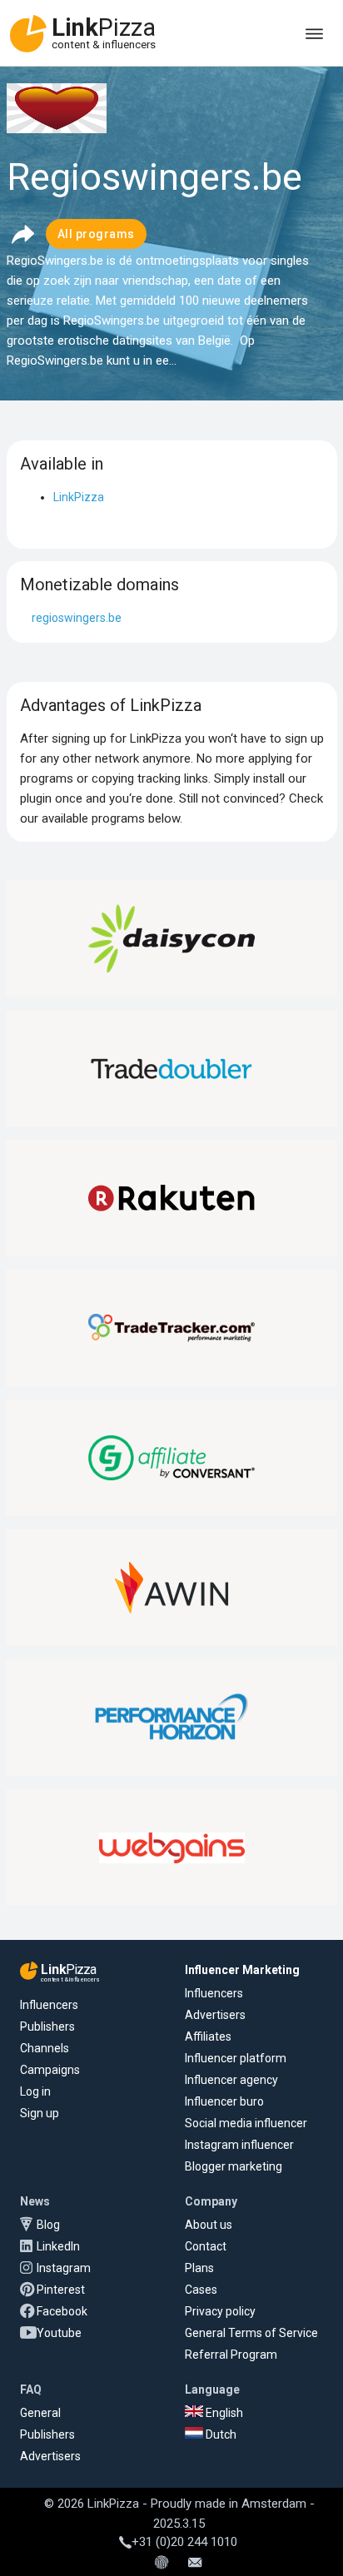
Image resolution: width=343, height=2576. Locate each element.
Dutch (220, 2434)
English (223, 2413)
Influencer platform (236, 2058)
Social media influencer (246, 2123)
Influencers (49, 2005)
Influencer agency (231, 2080)
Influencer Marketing (242, 1970)
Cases (201, 2290)
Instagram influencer (239, 2145)
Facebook (62, 2311)
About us (209, 2225)
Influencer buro (224, 2101)
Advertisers (215, 2015)
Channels (45, 2048)
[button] (22, 234)
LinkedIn (58, 2246)
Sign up (40, 2113)
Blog (48, 2225)
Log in (35, 2091)
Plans (199, 2268)
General (40, 2413)
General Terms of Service (251, 2333)
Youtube (59, 2333)
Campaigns (50, 2070)
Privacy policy (220, 2311)
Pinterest (61, 2290)
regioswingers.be (77, 618)
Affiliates (208, 2036)
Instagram (64, 2268)
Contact (206, 2246)
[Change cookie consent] (162, 2564)
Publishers (47, 2026)
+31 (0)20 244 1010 (184, 2542)
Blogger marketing (234, 2166)
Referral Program (231, 2355)
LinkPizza (79, 497)
